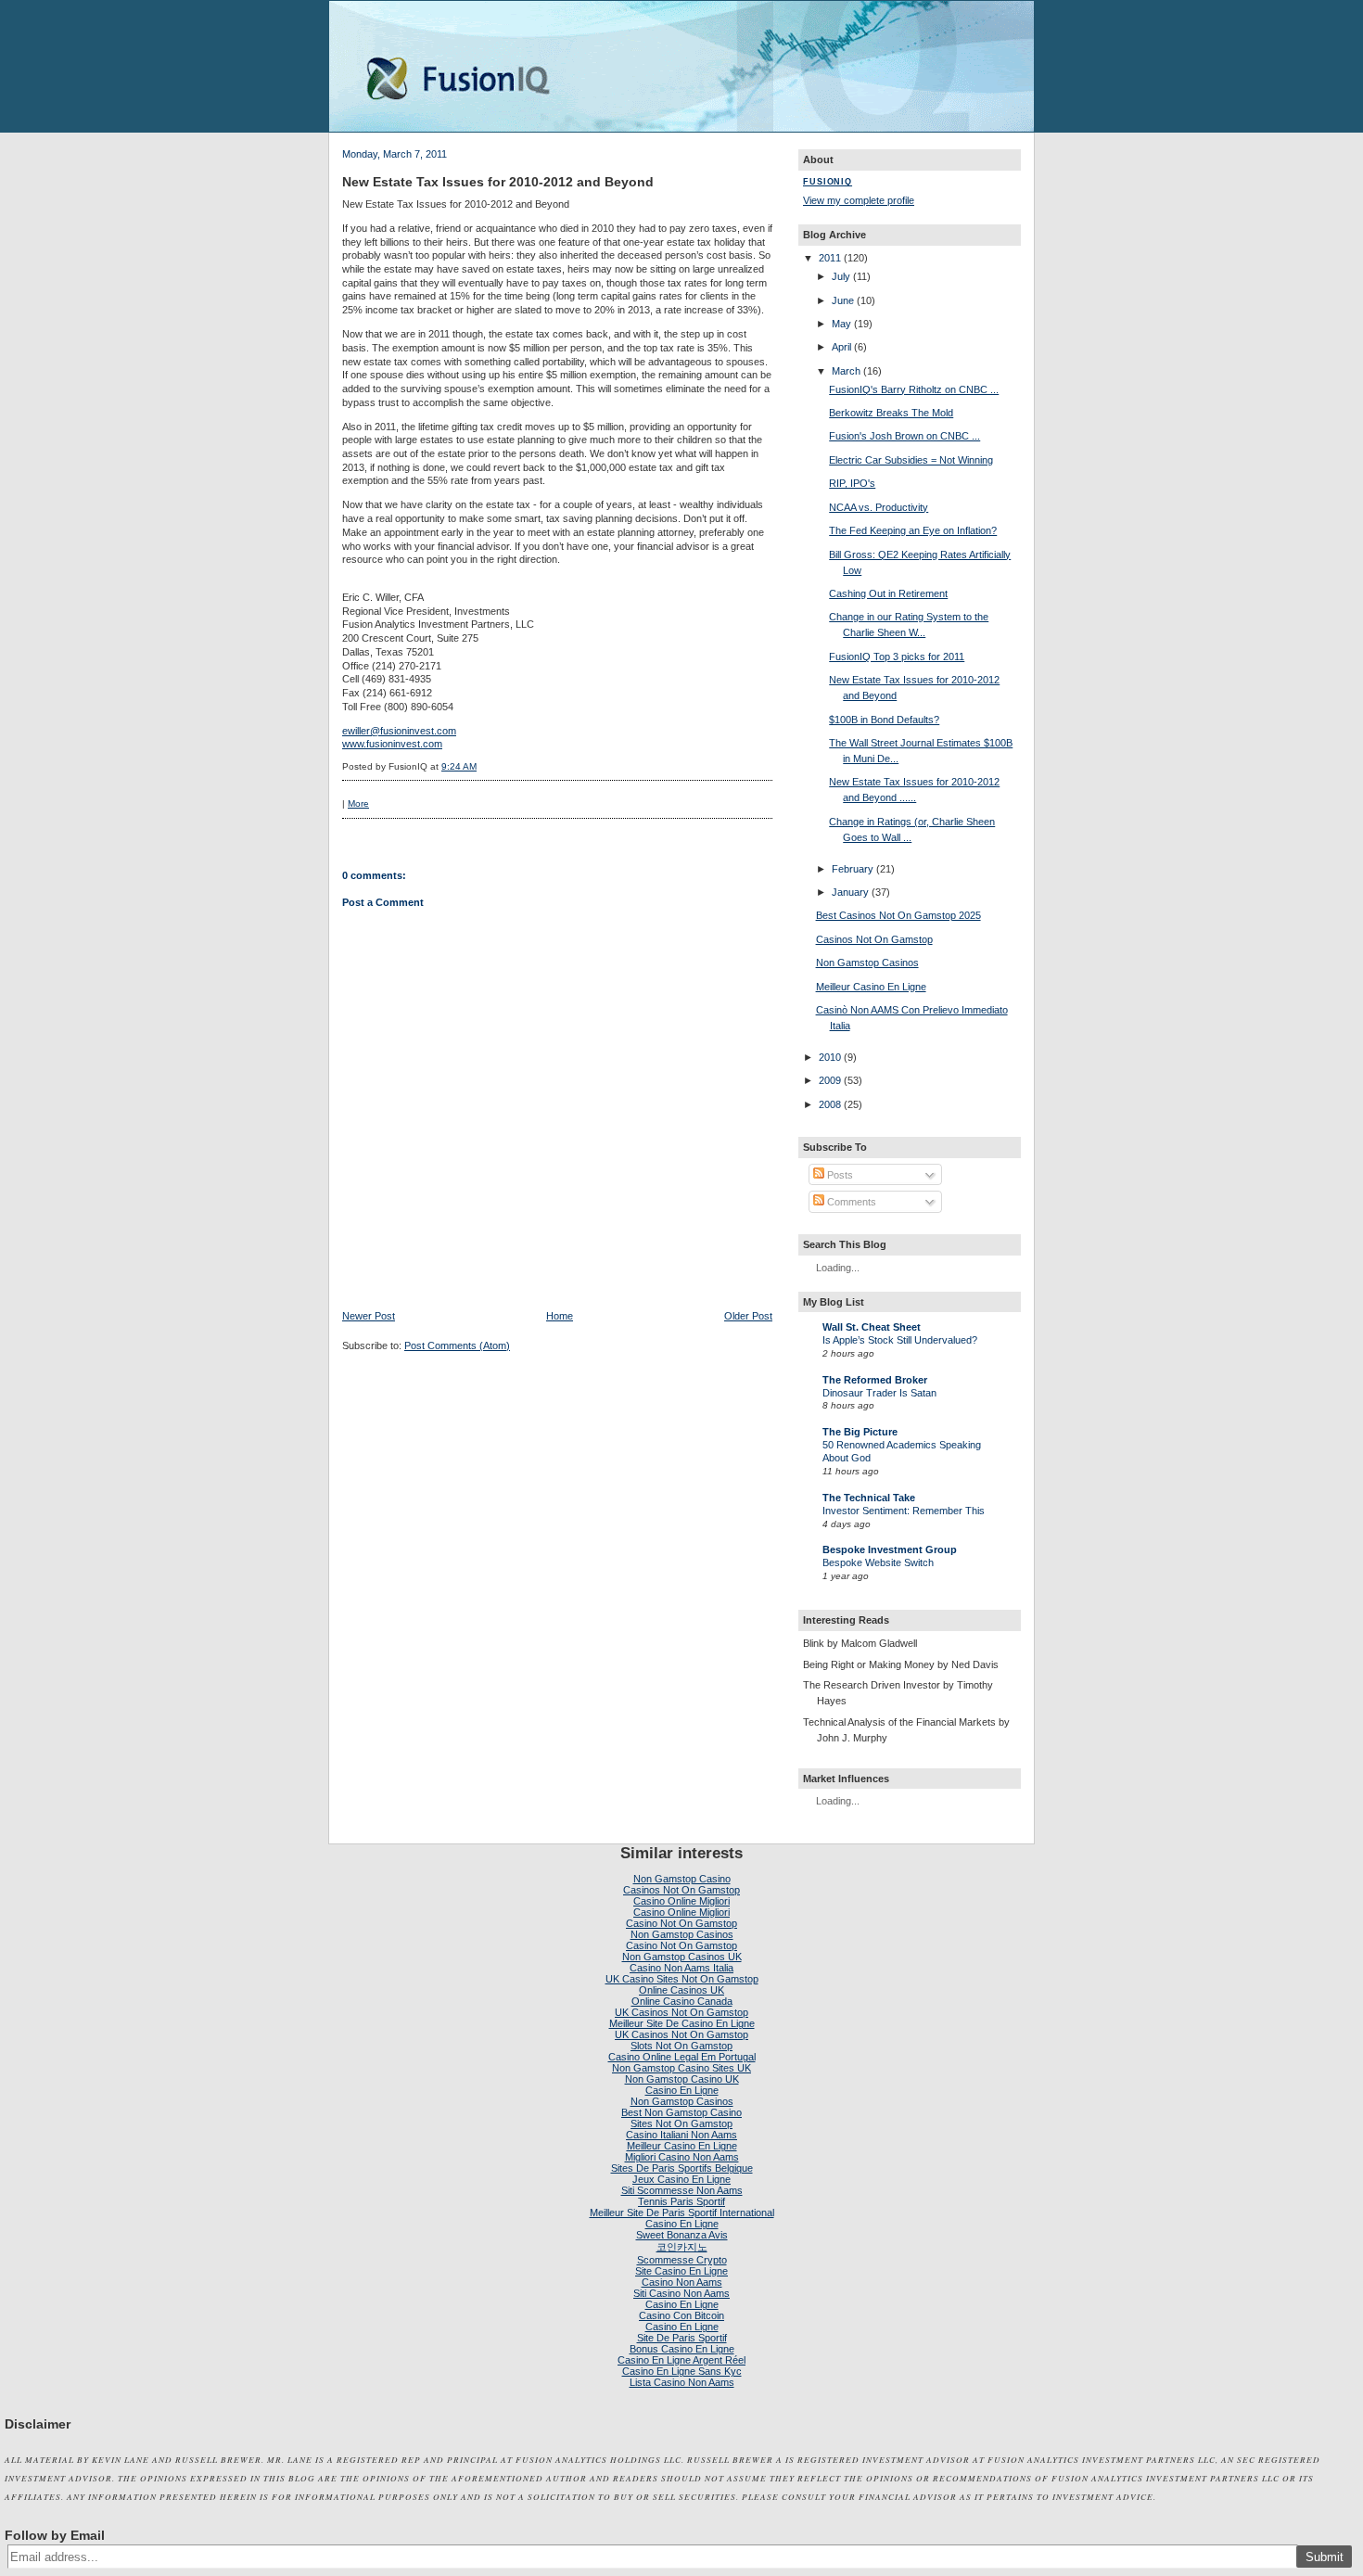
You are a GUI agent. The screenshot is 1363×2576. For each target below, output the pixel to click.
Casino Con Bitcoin (681, 2315)
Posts (839, 1175)
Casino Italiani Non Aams (681, 2135)
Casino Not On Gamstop (681, 1923)
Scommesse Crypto (682, 2260)
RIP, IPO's (852, 483)
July (841, 276)
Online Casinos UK (681, 1990)
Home (560, 1316)
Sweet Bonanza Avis (682, 2235)
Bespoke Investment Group (890, 1549)
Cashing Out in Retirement (888, 593)
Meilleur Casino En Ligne (871, 987)
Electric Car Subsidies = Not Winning (911, 460)
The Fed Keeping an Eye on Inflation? (913, 530)
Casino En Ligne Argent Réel (681, 2360)
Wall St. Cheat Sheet (872, 1327)
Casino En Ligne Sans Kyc (682, 2371)
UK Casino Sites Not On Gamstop (682, 1979)
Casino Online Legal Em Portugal (682, 2057)
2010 (830, 1057)
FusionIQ (828, 182)
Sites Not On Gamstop (681, 2123)
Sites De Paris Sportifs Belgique (682, 2168)
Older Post (748, 1316)
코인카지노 (682, 2247)
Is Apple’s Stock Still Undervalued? (900, 1340)
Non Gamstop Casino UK (682, 2079)
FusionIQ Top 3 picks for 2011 (897, 657)
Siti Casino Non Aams (681, 2293)
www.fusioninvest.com (392, 744)
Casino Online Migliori (681, 1901)
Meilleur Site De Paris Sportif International (682, 2213)
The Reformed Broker (875, 1380)
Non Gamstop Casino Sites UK (681, 2068)
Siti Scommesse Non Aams (682, 2190)
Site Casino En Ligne (681, 2271)
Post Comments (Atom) (457, 1345)
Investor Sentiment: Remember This (904, 1511)
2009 (830, 1080)
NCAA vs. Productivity (879, 507)
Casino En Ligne (682, 2090)
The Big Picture (860, 1432)
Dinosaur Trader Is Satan (879, 1393)
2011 (830, 258)
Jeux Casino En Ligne (681, 2179)
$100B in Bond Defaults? (884, 720)
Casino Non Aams (682, 2282)
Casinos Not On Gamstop (874, 939)
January (850, 892)
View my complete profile (859, 200)
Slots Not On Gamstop (681, 2046)
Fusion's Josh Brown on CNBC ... (904, 436)
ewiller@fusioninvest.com (399, 731)
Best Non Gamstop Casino (681, 2112)
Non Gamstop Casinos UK (682, 1957)
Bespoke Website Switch (878, 1562)
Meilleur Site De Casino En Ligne (682, 2023)
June (843, 300)
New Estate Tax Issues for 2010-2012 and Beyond (498, 182)
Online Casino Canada (682, 2001)
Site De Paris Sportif (682, 2338)
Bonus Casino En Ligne (682, 2349)
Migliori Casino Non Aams (682, 2157)
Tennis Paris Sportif (681, 2201)
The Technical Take (869, 1498)
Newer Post (369, 1316)
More (358, 803)
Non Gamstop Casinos (867, 963)
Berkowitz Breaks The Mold (891, 413)
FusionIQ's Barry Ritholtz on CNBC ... (914, 389)
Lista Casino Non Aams (682, 2382)
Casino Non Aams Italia (681, 1968)
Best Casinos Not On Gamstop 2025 (898, 915)
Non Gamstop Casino (682, 1879)
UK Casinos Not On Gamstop (681, 2012)
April (841, 347)
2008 (830, 1104)
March (846, 371)
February (853, 869)
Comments (850, 1202)
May (841, 324)
